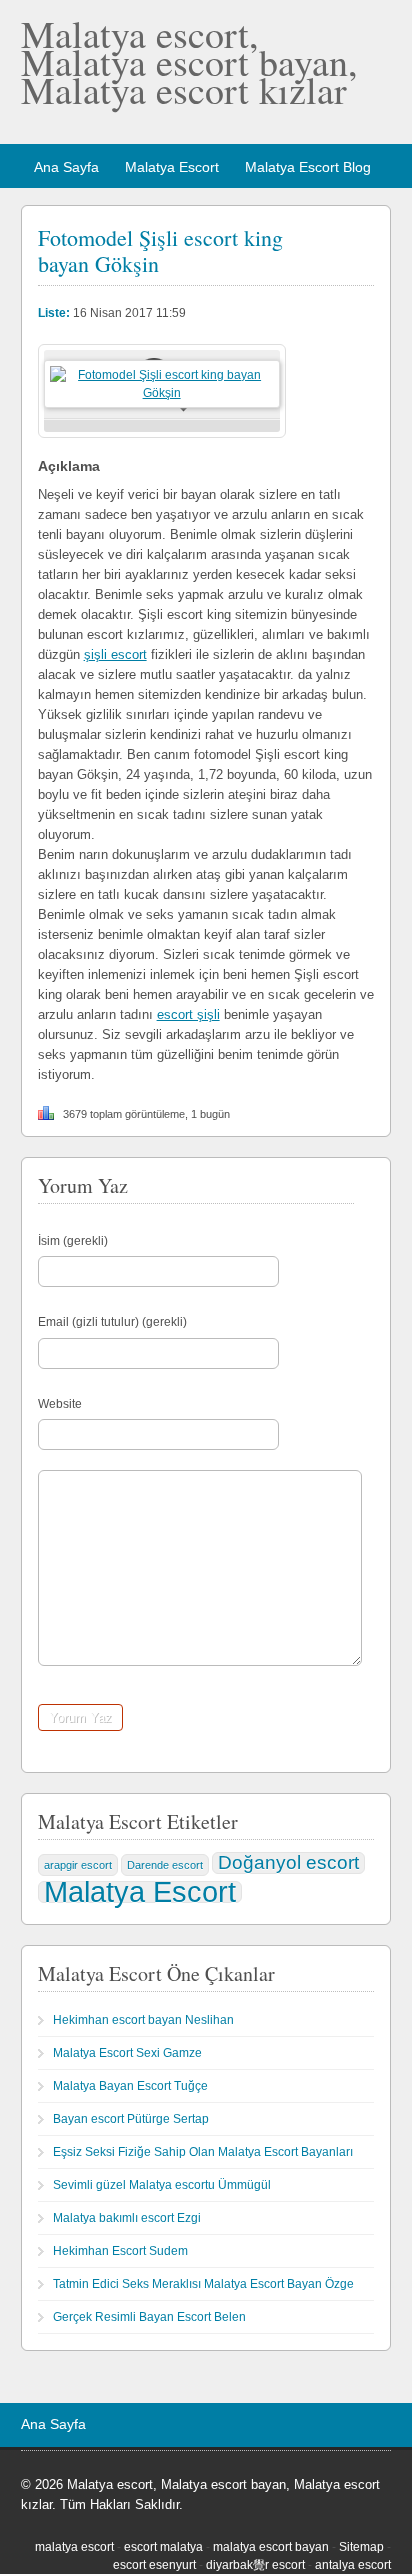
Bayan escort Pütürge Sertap (131, 2119)
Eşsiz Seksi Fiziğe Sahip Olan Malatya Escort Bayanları (203, 2152)
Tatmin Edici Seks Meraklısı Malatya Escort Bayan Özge (203, 2284)
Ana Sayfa (66, 167)
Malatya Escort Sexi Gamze (127, 2053)
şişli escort (115, 654)
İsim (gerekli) (73, 1241)
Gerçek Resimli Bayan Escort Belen (149, 2317)
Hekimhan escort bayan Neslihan (143, 2020)
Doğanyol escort (288, 1862)
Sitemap (361, 2547)
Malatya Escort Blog (308, 167)
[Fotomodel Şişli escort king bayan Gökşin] (162, 393)
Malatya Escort (172, 167)
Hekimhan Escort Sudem (120, 2251)
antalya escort (353, 2565)
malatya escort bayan (271, 2547)
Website (60, 1404)
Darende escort (165, 1865)
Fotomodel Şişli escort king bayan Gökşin (160, 250)
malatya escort (74, 2547)
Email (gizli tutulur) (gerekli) (112, 1322)
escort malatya (163, 2547)
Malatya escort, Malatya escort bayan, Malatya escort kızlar (189, 61)
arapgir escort (78, 1865)
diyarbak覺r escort (255, 2565)
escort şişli (188, 1014)
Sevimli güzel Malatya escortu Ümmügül (162, 2185)
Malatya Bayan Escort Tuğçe (130, 2086)
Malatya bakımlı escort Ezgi (127, 2218)
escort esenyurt (154, 2565)
